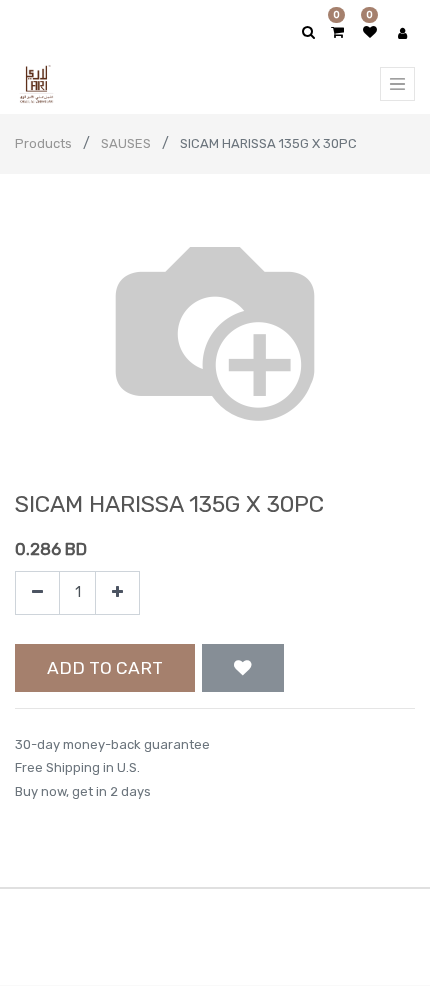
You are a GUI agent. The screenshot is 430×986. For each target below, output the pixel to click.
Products (43, 143)
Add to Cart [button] (105, 668)
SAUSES (126, 143)
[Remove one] (37, 593)
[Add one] (117, 593)
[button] (243, 668)
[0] (337, 32)
